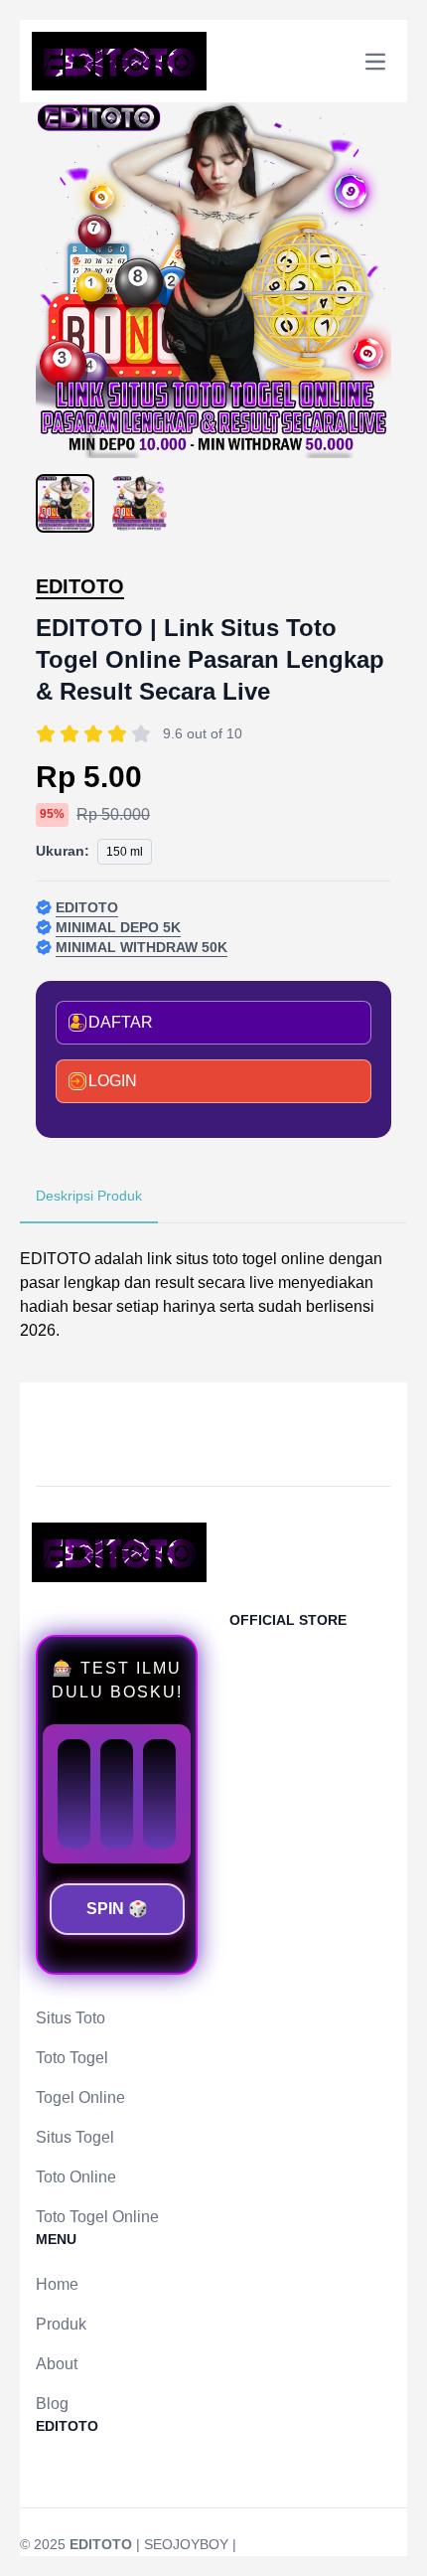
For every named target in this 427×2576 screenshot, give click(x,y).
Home (57, 2284)
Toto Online (76, 2177)
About (57, 2364)
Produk (61, 2324)
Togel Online (80, 2097)
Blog (52, 2404)
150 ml (125, 852)
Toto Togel (72, 2058)
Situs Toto (71, 2018)
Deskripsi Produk (89, 1196)
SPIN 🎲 (117, 1909)
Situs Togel (75, 2137)
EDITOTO (80, 586)
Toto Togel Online (97, 2217)
